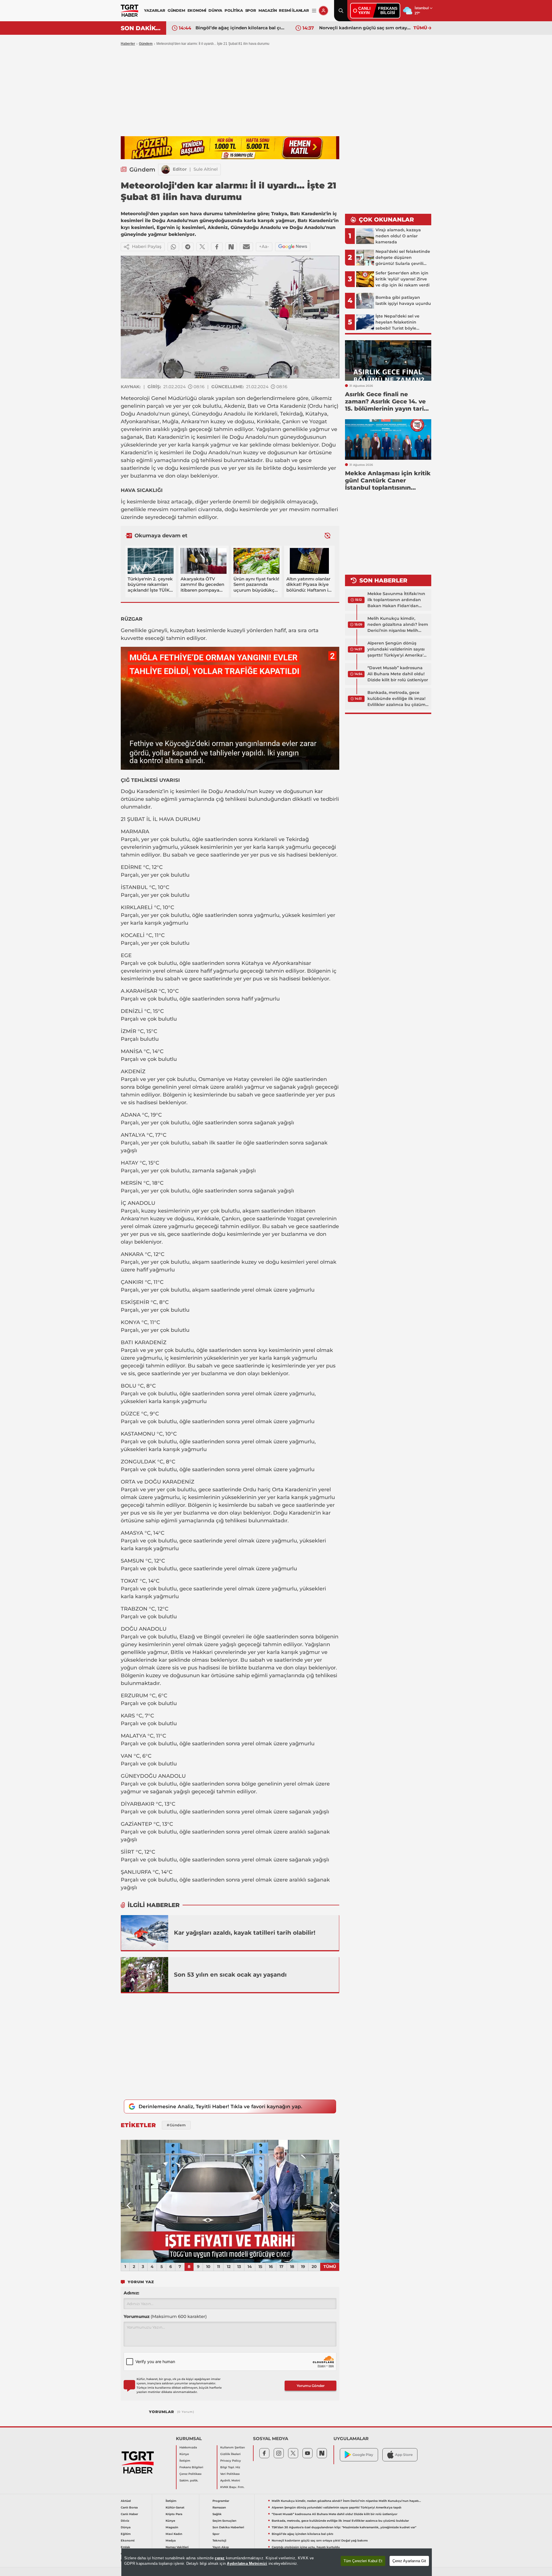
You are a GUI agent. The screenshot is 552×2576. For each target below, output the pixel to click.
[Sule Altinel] (166, 170)
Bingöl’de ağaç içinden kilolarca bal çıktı (302, 2534)
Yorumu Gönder (311, 2386)
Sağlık (217, 2514)
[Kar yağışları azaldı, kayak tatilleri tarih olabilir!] (145, 1933)
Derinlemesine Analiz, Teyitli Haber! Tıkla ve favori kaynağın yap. (220, 2106)
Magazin (172, 2527)
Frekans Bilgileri (191, 2467)
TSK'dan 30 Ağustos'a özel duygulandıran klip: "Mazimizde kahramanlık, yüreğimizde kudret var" (344, 2527)
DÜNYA (215, 10)
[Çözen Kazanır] (230, 148)
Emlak (125, 2547)
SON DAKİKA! (141, 28)
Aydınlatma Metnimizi (247, 2564)
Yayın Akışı (221, 2547)
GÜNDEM (176, 10)
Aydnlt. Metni (230, 2480)
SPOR (251, 10)
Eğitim (126, 2534)
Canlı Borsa (129, 2507)
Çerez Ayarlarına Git (409, 2561)
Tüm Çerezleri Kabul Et (363, 2561)
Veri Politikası (230, 2474)
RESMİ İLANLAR (294, 10)
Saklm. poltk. (189, 2480)
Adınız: (131, 2293)
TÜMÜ (420, 28)
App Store (404, 2455)
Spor (216, 2534)
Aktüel (126, 2501)
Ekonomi (128, 2541)
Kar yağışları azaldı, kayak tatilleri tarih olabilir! (245, 1933)
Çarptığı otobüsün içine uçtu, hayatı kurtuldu (365, 28)
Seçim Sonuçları (224, 2521)
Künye (184, 2454)
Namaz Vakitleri (177, 2547)
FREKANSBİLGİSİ (388, 10)
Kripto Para (174, 2514)
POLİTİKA (234, 10)
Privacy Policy (231, 2461)
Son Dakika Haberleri (228, 2527)
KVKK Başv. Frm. (232, 2487)
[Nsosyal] (231, 247)
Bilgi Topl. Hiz (230, 2467)
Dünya (126, 2527)
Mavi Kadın (174, 2534)
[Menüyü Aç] (314, 11)
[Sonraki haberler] (327, 536)
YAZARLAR (155, 10)
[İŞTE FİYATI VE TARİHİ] (230, 2201)
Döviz (125, 2521)
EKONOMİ (197, 10)
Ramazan (219, 2507)
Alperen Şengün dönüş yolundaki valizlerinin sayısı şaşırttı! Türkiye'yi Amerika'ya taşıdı (398, 649)
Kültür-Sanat (175, 2507)
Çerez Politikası (190, 2474)
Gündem (146, 44)
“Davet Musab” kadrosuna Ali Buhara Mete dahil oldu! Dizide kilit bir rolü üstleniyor (398, 674)
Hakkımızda (188, 2447)
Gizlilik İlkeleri (230, 2454)
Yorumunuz (165, 2316)
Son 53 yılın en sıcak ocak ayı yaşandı (230, 1975)
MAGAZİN (268, 10)
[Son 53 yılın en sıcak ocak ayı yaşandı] (145, 1975)
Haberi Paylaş (147, 246)
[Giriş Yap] (323, 11)
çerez (220, 2558)
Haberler (128, 44)
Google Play (363, 2455)
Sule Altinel (206, 169)
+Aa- (264, 246)
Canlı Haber (129, 2514)
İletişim (185, 2461)
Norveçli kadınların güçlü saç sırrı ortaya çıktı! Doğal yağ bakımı (241, 28)
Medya (171, 2541)
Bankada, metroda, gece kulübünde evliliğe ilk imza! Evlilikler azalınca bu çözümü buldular (398, 699)
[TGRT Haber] (130, 11)
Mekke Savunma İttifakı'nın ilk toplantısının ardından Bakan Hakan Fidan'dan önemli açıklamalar (396, 600)
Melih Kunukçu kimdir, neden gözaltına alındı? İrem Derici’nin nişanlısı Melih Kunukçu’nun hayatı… (398, 625)
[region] (277, 2562)
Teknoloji (219, 2541)
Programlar (221, 2501)
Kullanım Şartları (233, 2447)
